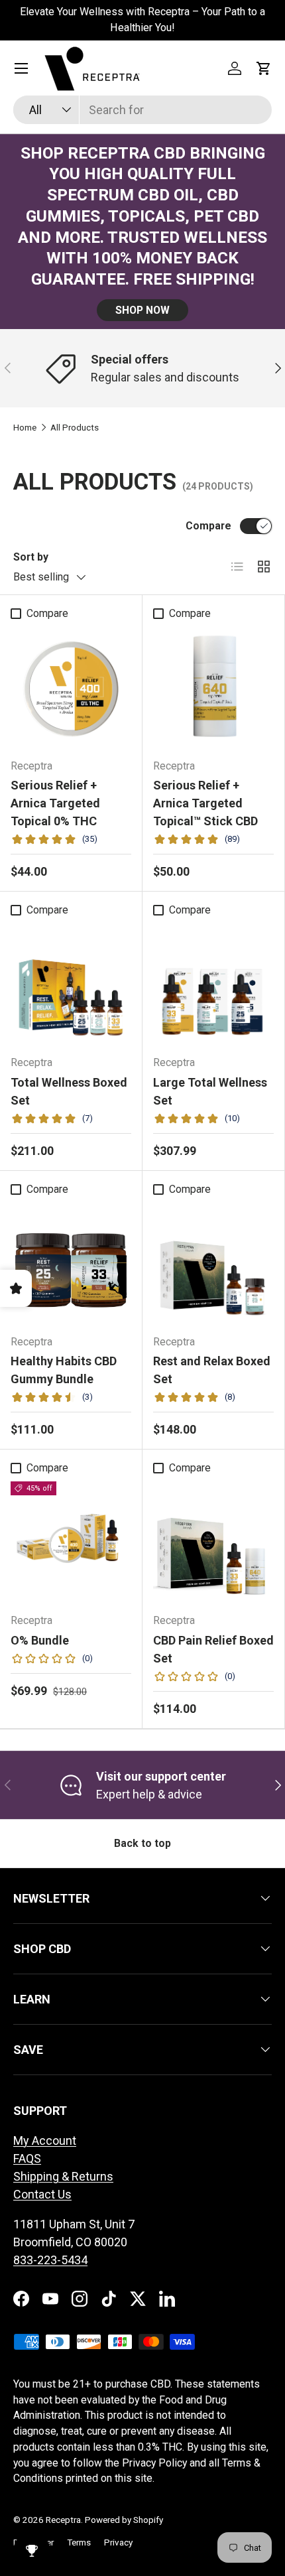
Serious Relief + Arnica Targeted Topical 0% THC (55, 803)
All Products (75, 428)
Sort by (31, 557)
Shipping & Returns (63, 2176)
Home (25, 428)
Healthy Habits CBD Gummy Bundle (64, 1370)
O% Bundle (40, 1640)
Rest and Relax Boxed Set (212, 1370)
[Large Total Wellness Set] (213, 984)
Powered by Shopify (124, 2520)
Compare (208, 526)
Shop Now (142, 310)
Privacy (118, 2542)
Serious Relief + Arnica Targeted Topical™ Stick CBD (205, 803)
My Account (45, 2140)
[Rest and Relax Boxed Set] (213, 1263)
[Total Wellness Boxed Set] (71, 984)
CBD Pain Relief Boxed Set (213, 1649)
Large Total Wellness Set (210, 1091)
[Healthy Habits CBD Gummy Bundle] (71, 1263)
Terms (79, 2542)
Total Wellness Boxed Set (69, 1091)
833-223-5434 (50, 2260)
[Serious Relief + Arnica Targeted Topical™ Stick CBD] (213, 687)
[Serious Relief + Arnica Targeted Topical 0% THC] (71, 687)
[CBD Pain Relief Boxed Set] (213, 1542)
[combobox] (142, 110)
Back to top (142, 1843)
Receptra (63, 2520)
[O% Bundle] (71, 1542)
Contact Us (42, 2194)
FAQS (27, 2158)
